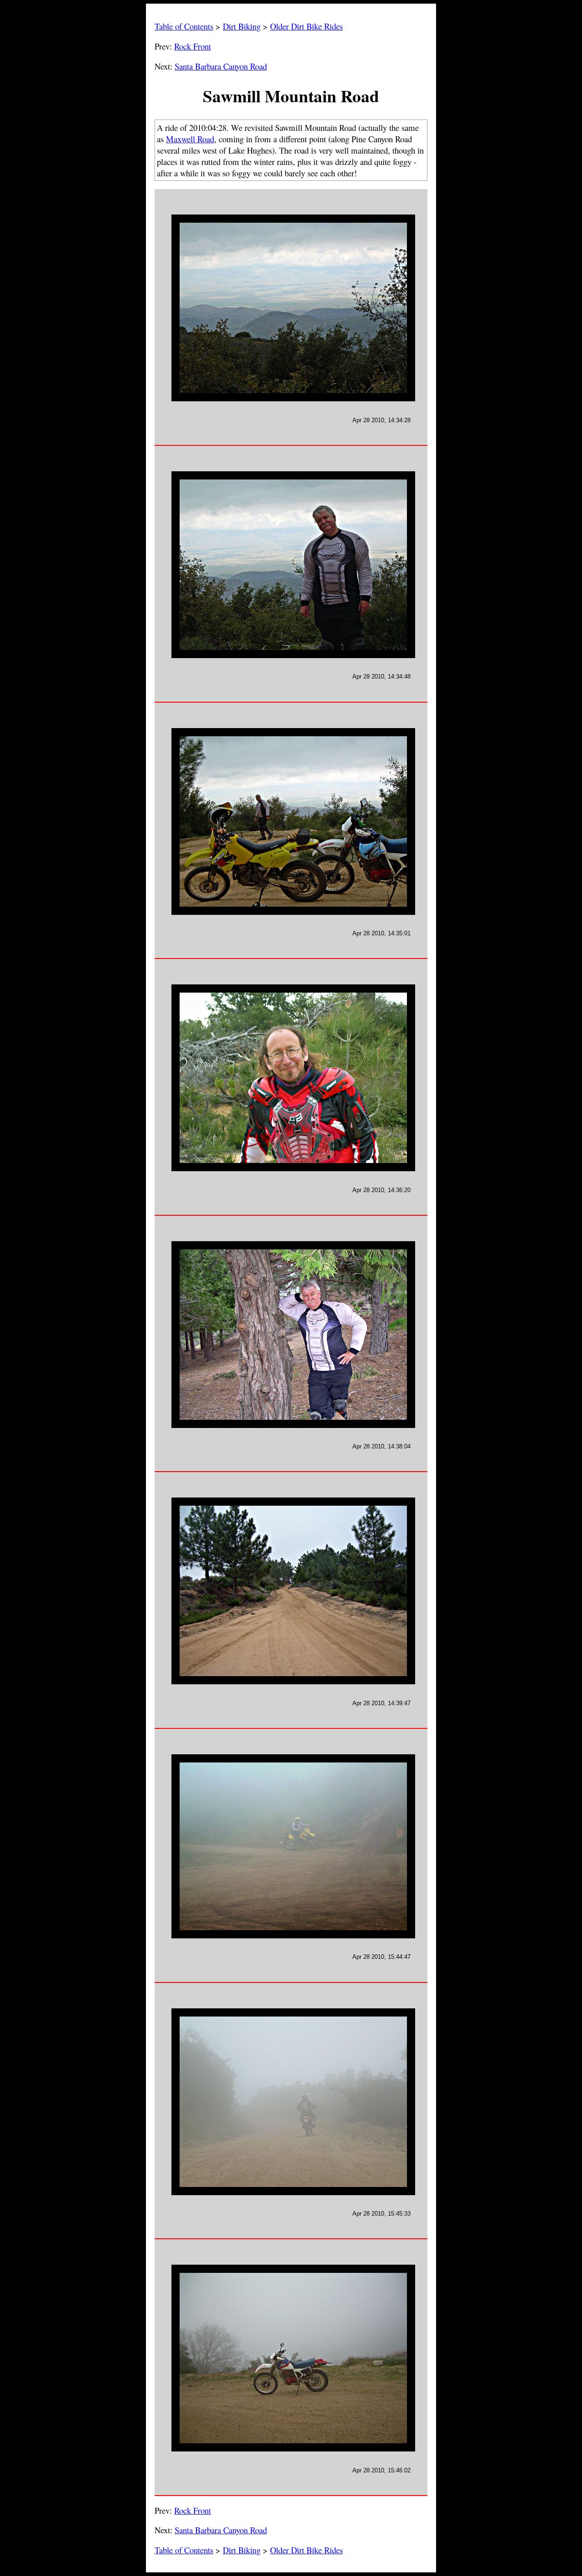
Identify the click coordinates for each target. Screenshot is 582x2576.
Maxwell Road (190, 139)
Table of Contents (184, 26)
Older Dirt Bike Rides (306, 26)
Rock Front (193, 46)
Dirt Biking (242, 26)
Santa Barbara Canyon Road (221, 66)
